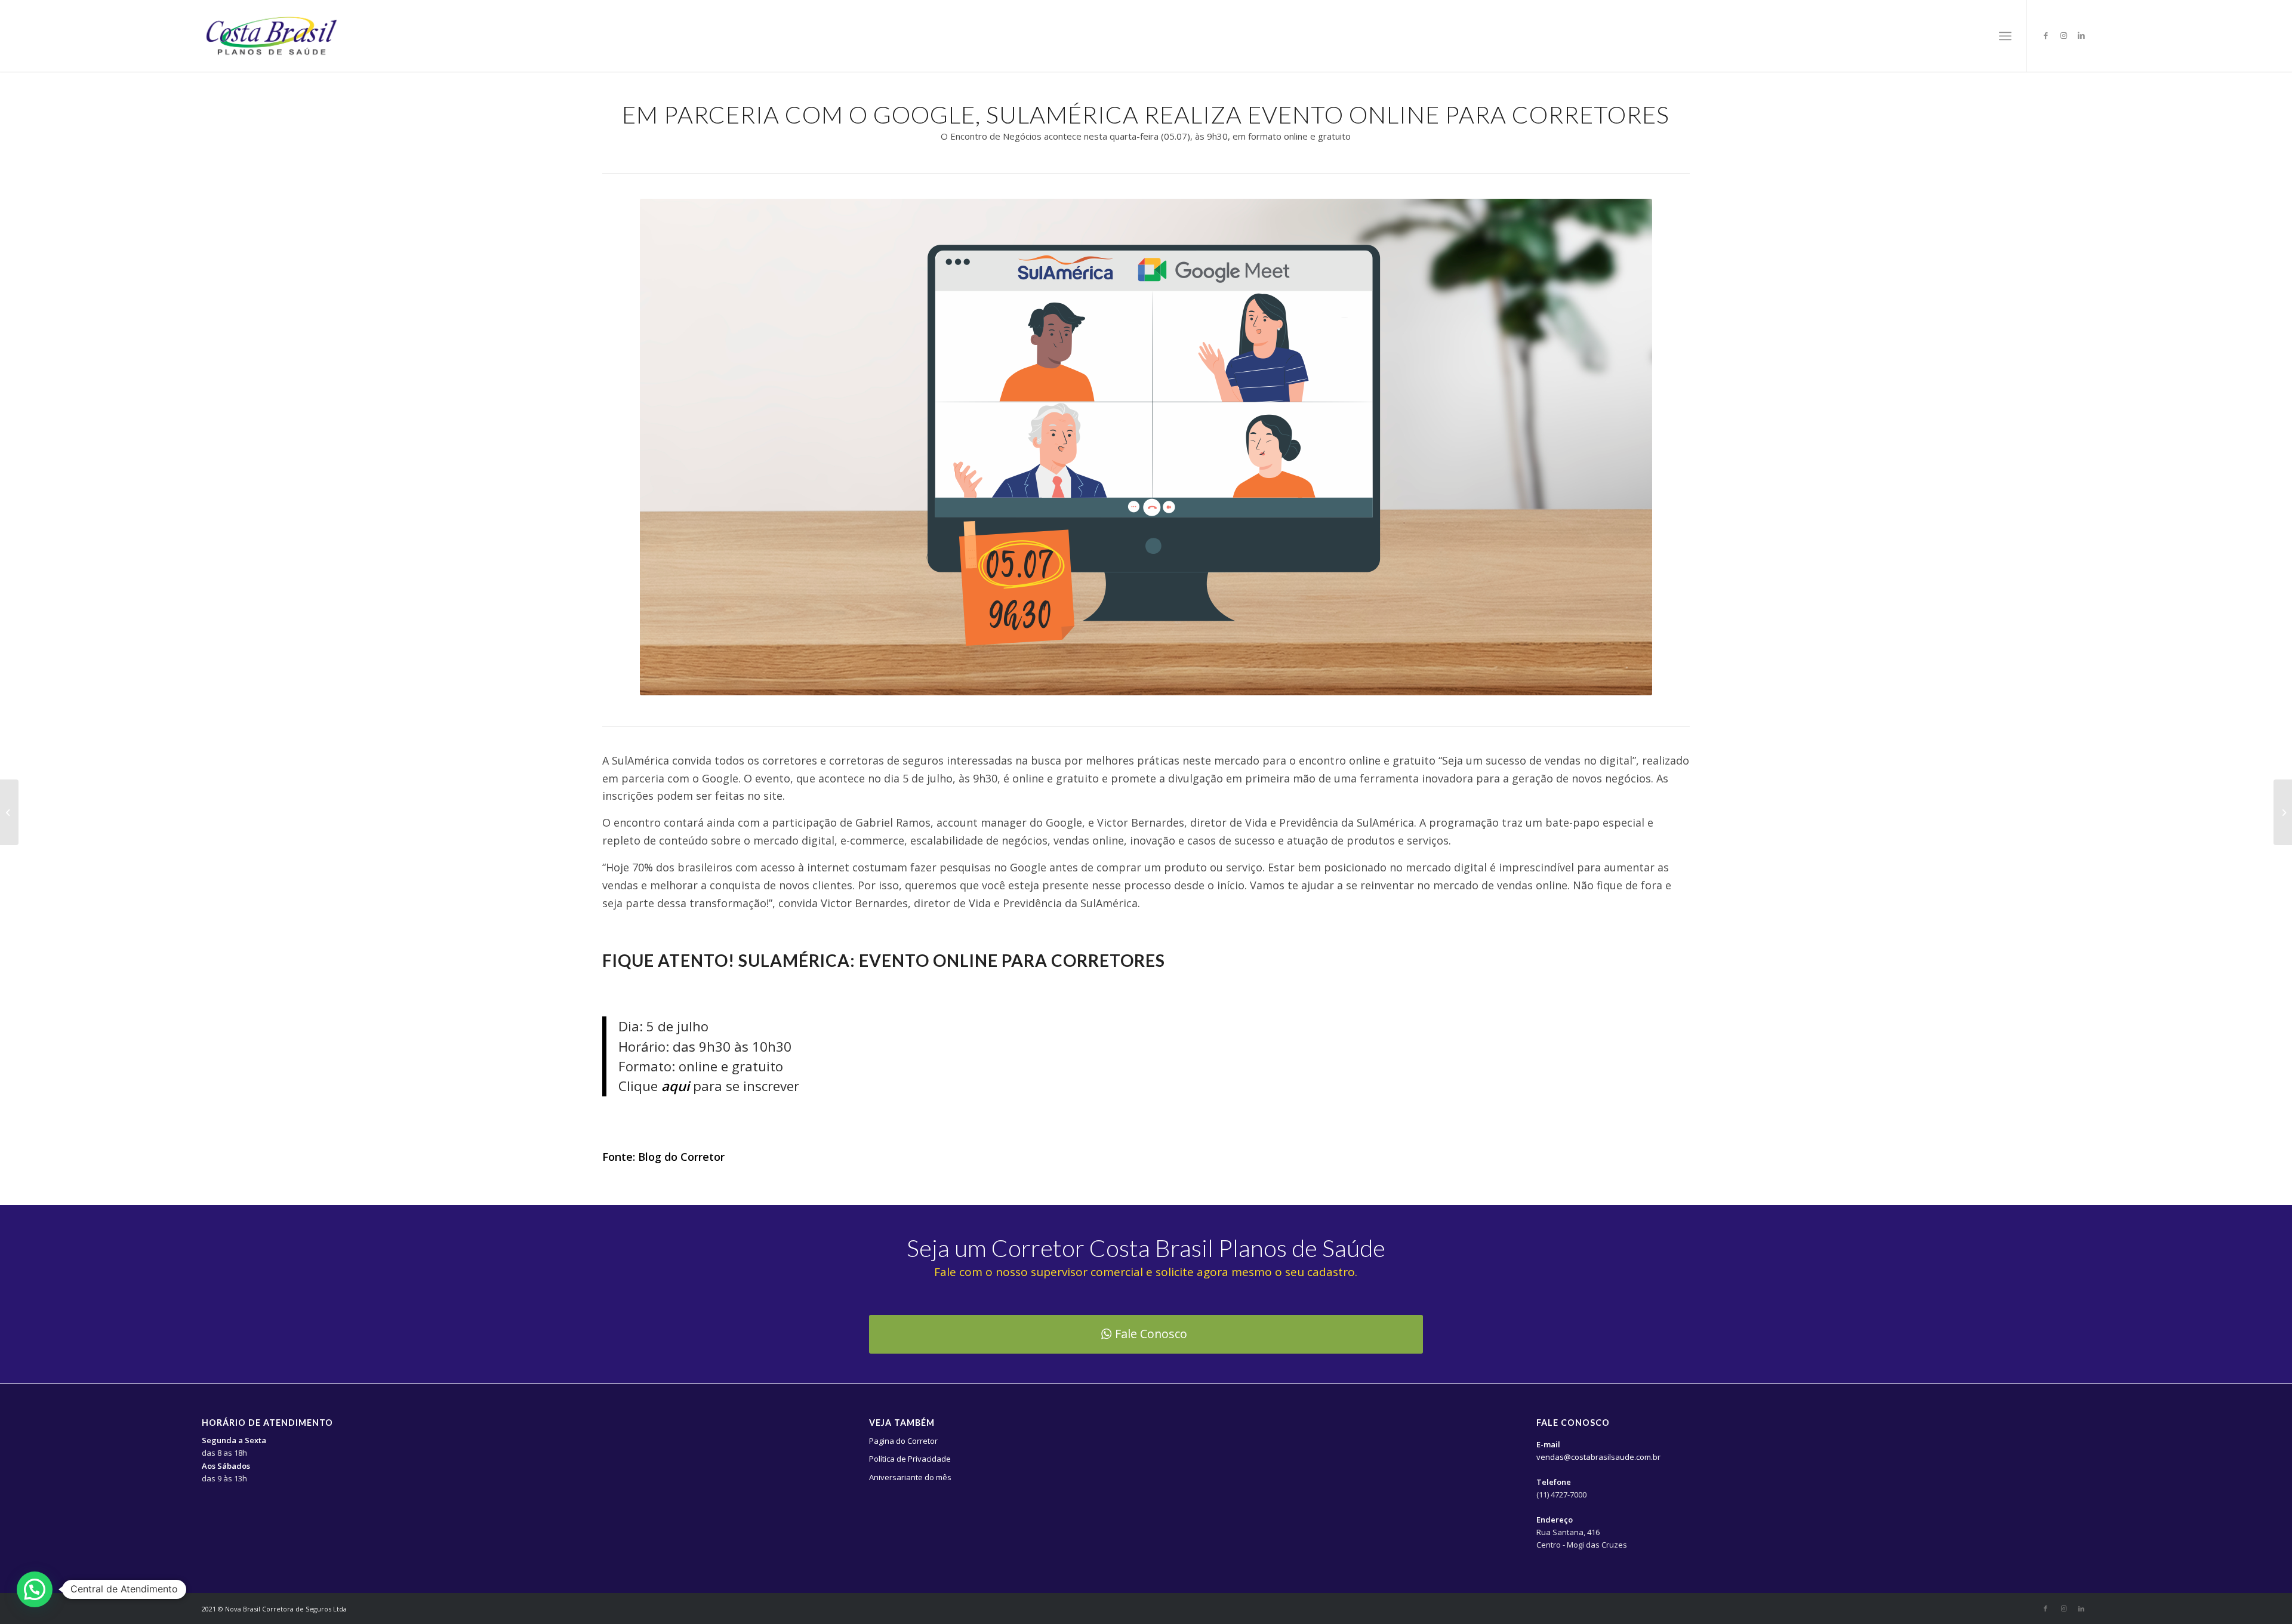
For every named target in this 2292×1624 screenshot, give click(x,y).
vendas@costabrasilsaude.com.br (1598, 1457)
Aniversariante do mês (910, 1477)
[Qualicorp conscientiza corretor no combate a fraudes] (9, 812)
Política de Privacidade (910, 1459)
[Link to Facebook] (2045, 35)
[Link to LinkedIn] (2081, 35)
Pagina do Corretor (903, 1441)
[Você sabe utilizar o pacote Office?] (2283, 812)
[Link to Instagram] (2063, 35)
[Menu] (2005, 36)
